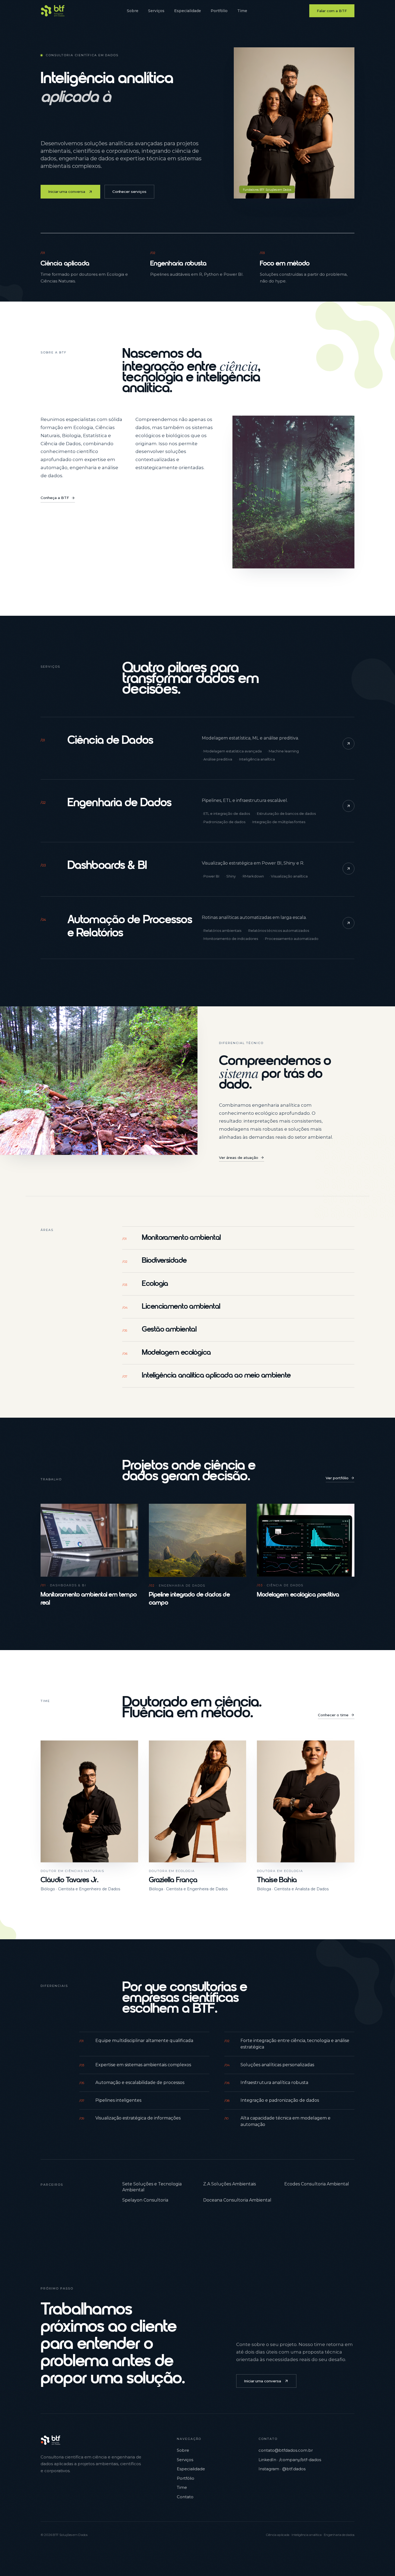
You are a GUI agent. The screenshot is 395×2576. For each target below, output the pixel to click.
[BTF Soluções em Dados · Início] (53, 11)
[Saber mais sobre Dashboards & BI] (349, 869)
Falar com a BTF (332, 11)
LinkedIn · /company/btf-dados (290, 2460)
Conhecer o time (333, 1715)
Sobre (133, 11)
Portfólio (219, 11)
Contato (185, 2497)
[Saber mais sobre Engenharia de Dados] (349, 806)
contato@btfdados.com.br (286, 2450)
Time (242, 11)
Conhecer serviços (129, 192)
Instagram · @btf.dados (282, 2469)
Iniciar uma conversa (67, 192)
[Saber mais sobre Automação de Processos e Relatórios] (349, 923)
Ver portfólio (337, 1478)
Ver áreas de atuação (239, 1158)
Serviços (156, 11)
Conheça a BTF (55, 498)
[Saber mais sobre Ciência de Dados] (349, 744)
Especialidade (188, 11)
